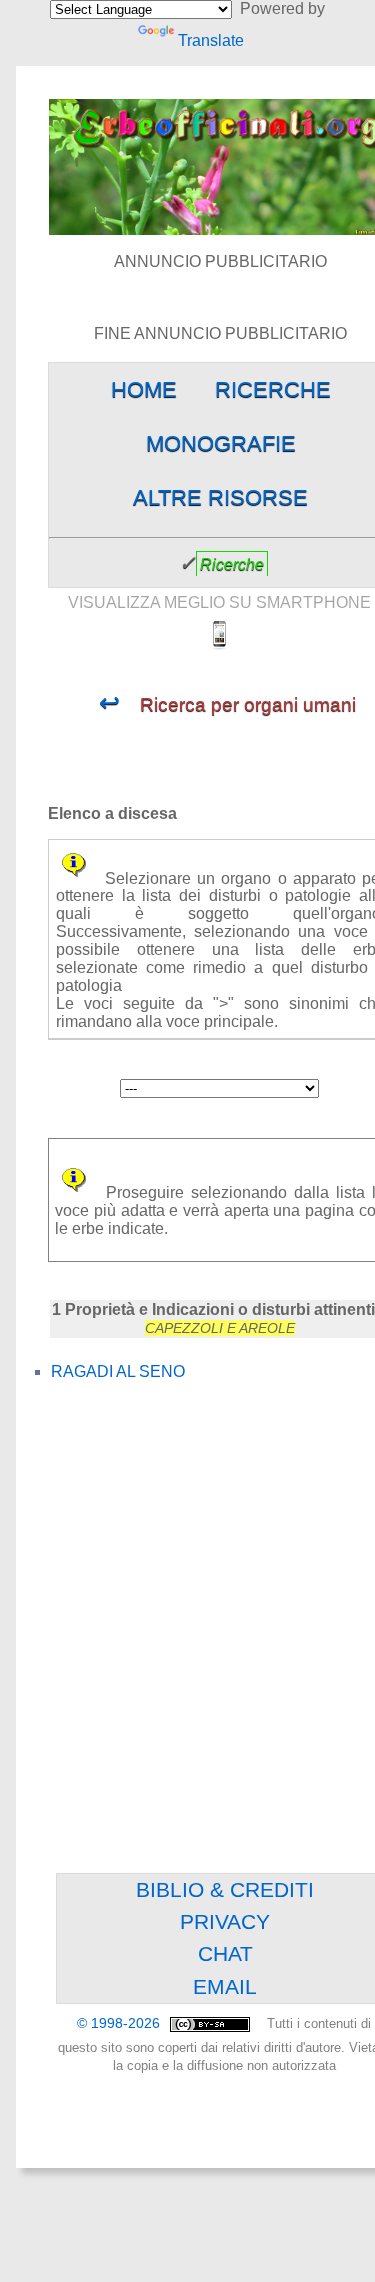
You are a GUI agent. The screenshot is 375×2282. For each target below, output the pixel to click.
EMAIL (225, 1986)
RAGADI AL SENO (118, 1371)
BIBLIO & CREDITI (225, 1889)
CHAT (225, 1953)
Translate (210, 40)
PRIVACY (225, 1921)
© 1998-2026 (120, 2023)
